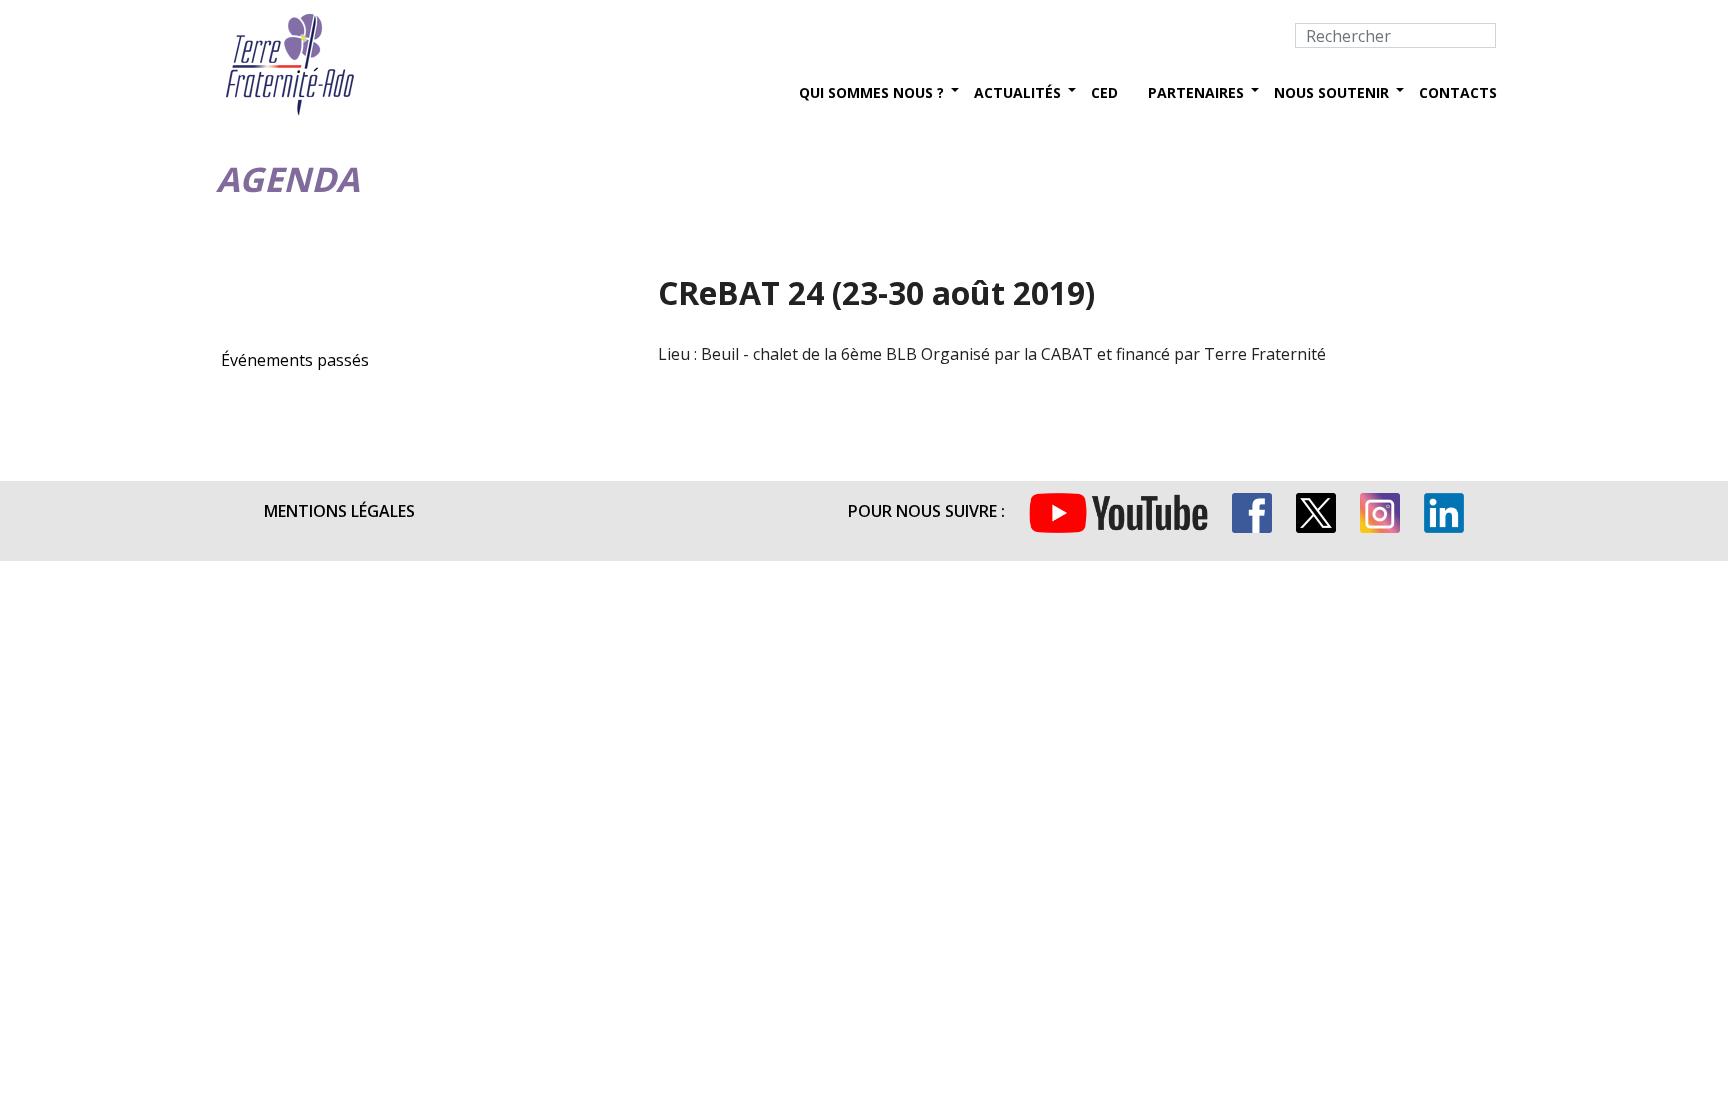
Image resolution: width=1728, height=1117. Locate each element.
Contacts (1458, 92)
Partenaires (1196, 92)
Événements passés (295, 360)
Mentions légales (339, 511)
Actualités (1017, 92)
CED (1104, 92)
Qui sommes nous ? (871, 92)
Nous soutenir (1331, 92)
